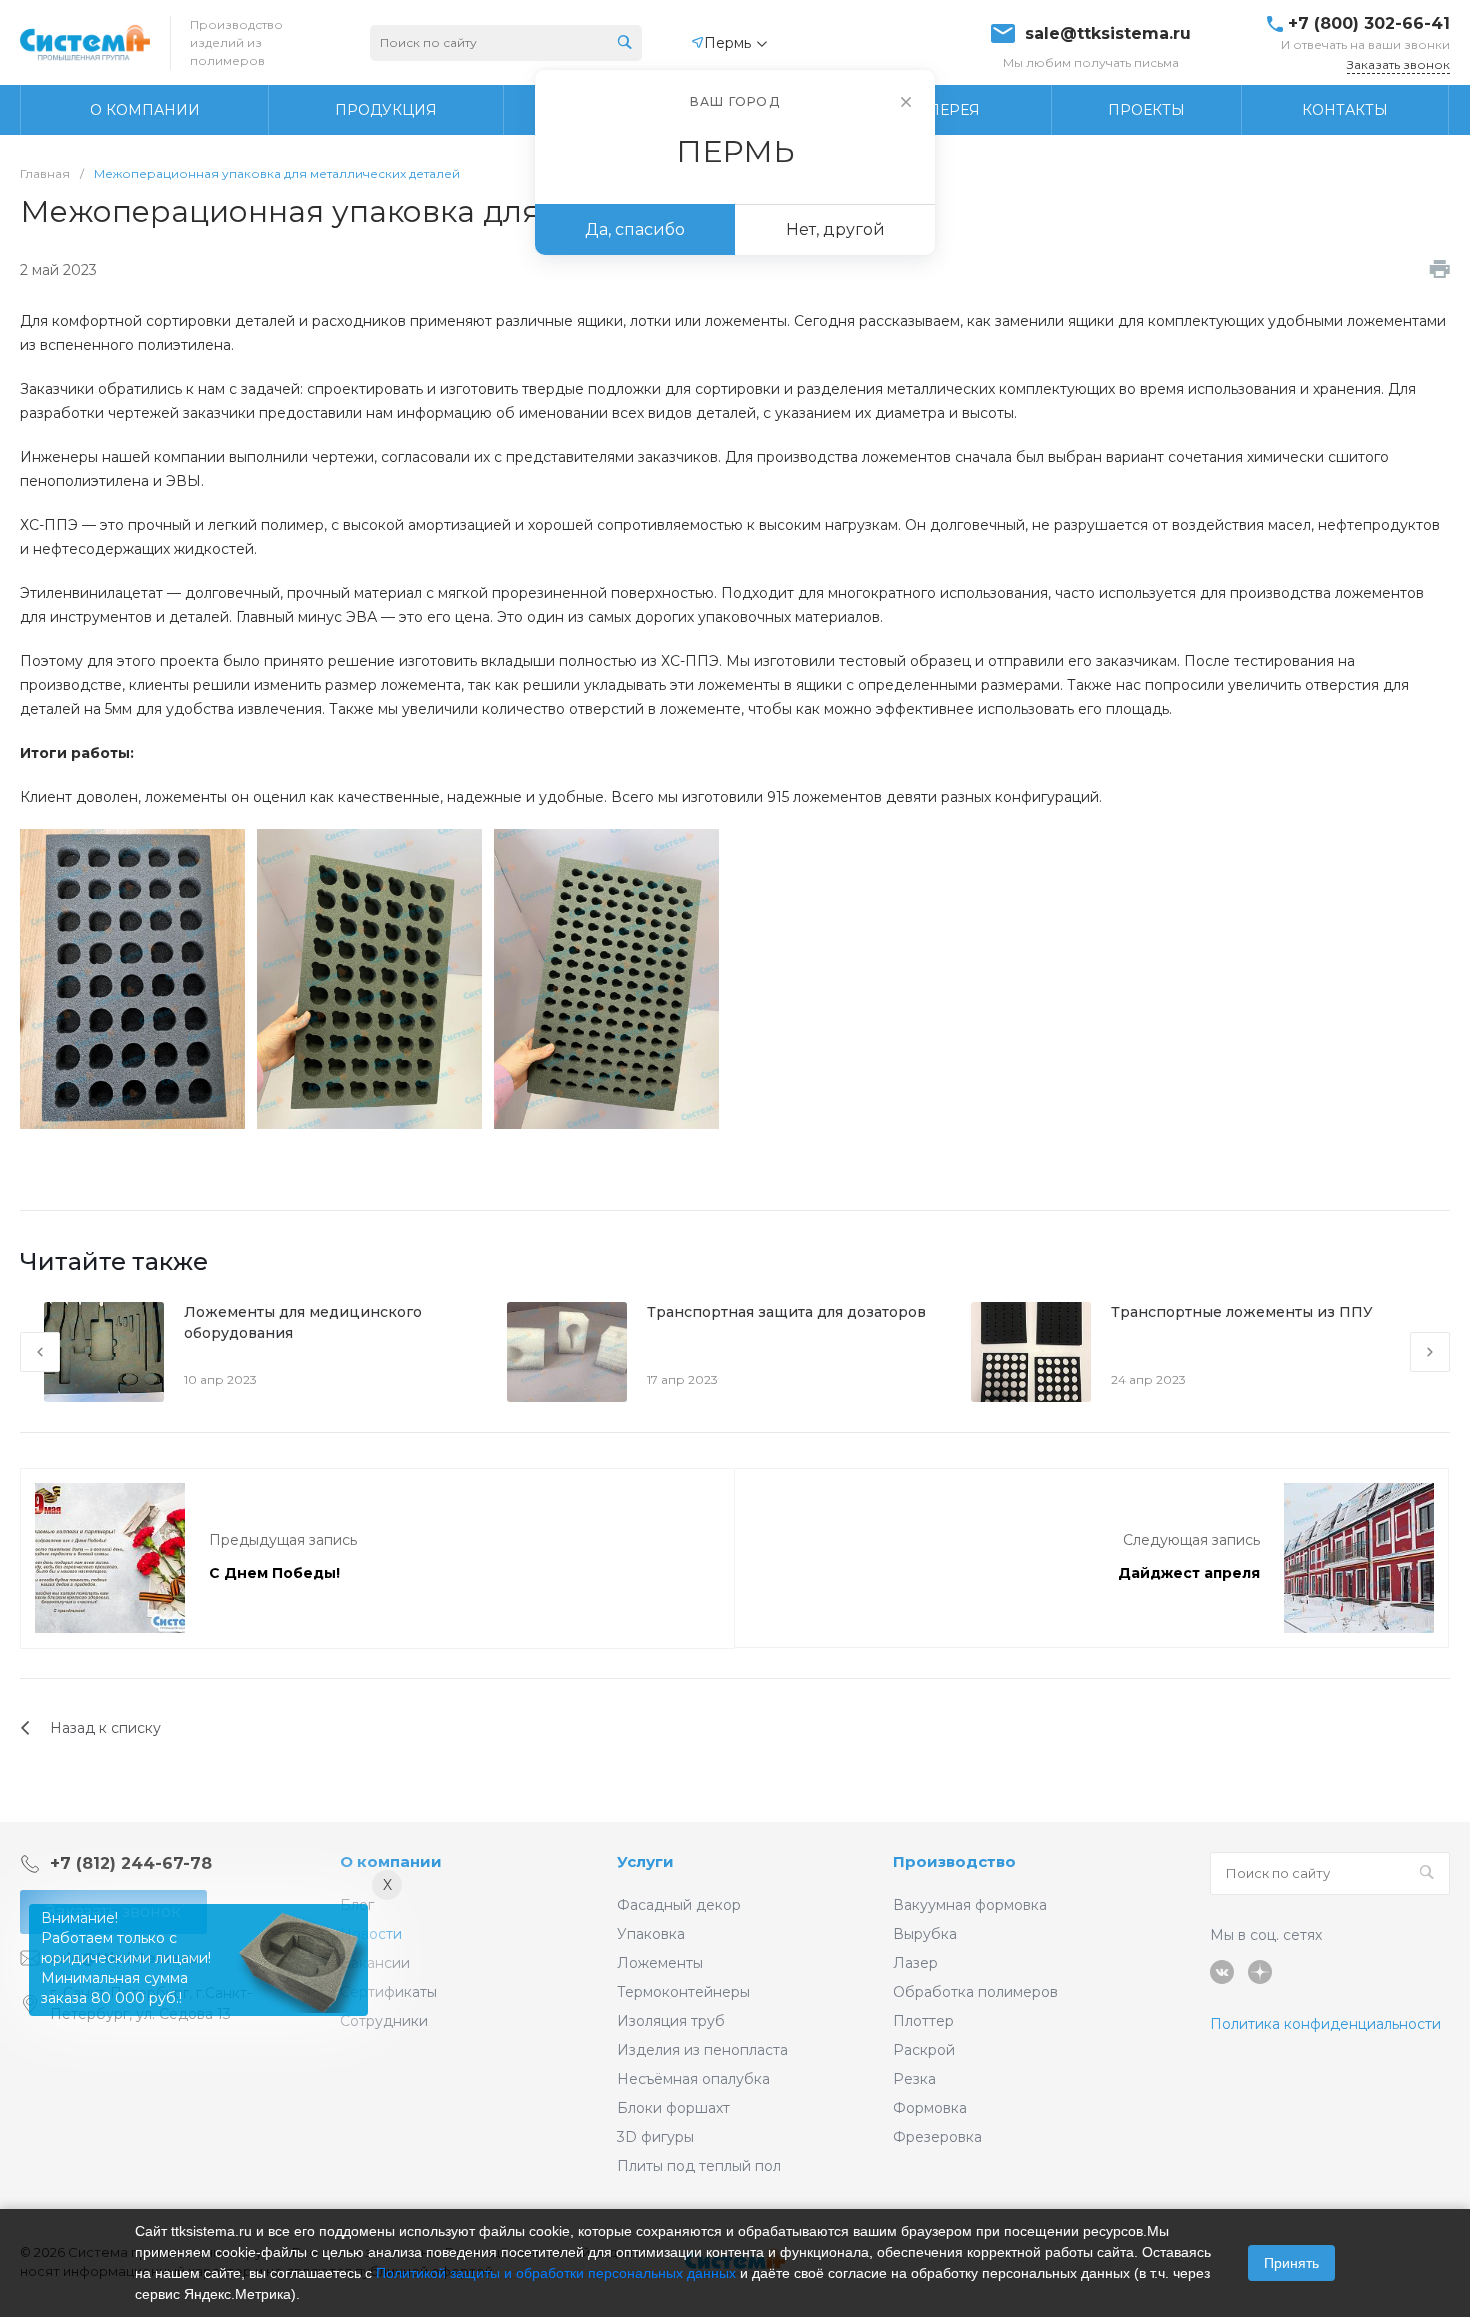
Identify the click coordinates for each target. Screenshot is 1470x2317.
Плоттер (923, 2021)
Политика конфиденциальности (1325, 2024)
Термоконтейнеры (683, 1992)
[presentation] (40, 1352)
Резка (914, 2079)
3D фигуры (655, 2137)
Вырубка (925, 1934)
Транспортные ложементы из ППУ (1242, 1312)
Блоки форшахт (673, 2108)
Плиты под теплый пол (699, 2166)
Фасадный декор (679, 1905)
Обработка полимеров (975, 1992)
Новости (371, 1934)
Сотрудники (384, 2021)
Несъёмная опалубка (693, 2079)
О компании (391, 1861)
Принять (1291, 2263)
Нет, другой (835, 229)
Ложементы (660, 1963)
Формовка (930, 2108)
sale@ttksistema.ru (1108, 34)
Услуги (645, 1861)
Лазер (915, 1963)
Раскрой (924, 2050)
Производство (954, 1861)
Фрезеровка (937, 2137)
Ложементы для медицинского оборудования (303, 1322)
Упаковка (651, 1934)
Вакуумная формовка (970, 1905)
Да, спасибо (635, 229)
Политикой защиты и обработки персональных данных (556, 2273)
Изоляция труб (671, 2021)
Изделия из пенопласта (702, 2050)
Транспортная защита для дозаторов (786, 1312)
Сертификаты (388, 1992)
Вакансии (375, 1963)
